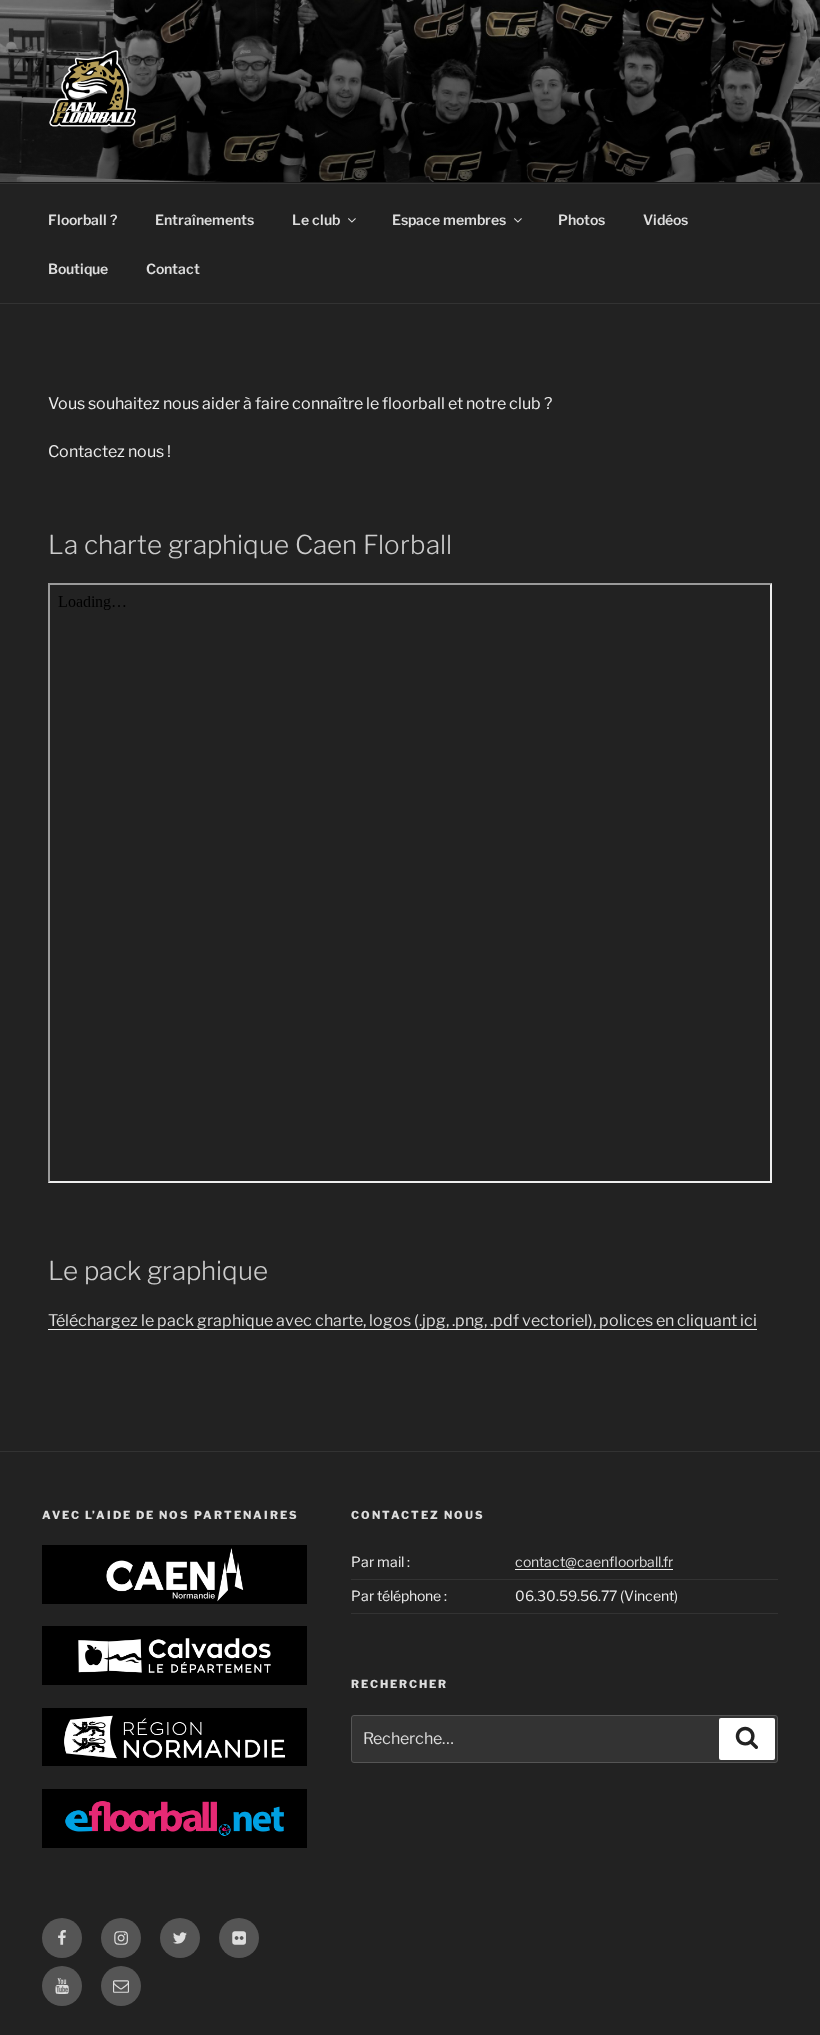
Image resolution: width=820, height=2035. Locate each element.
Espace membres (449, 219)
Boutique (78, 268)
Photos (581, 219)
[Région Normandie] (174, 1737)
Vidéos (665, 219)
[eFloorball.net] (174, 1818)
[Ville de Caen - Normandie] (174, 1574)
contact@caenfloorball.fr (594, 1561)
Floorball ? (82, 219)
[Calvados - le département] (174, 1655)
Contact (173, 268)
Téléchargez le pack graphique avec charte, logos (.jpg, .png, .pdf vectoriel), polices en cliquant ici (402, 1320)
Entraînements (204, 219)
